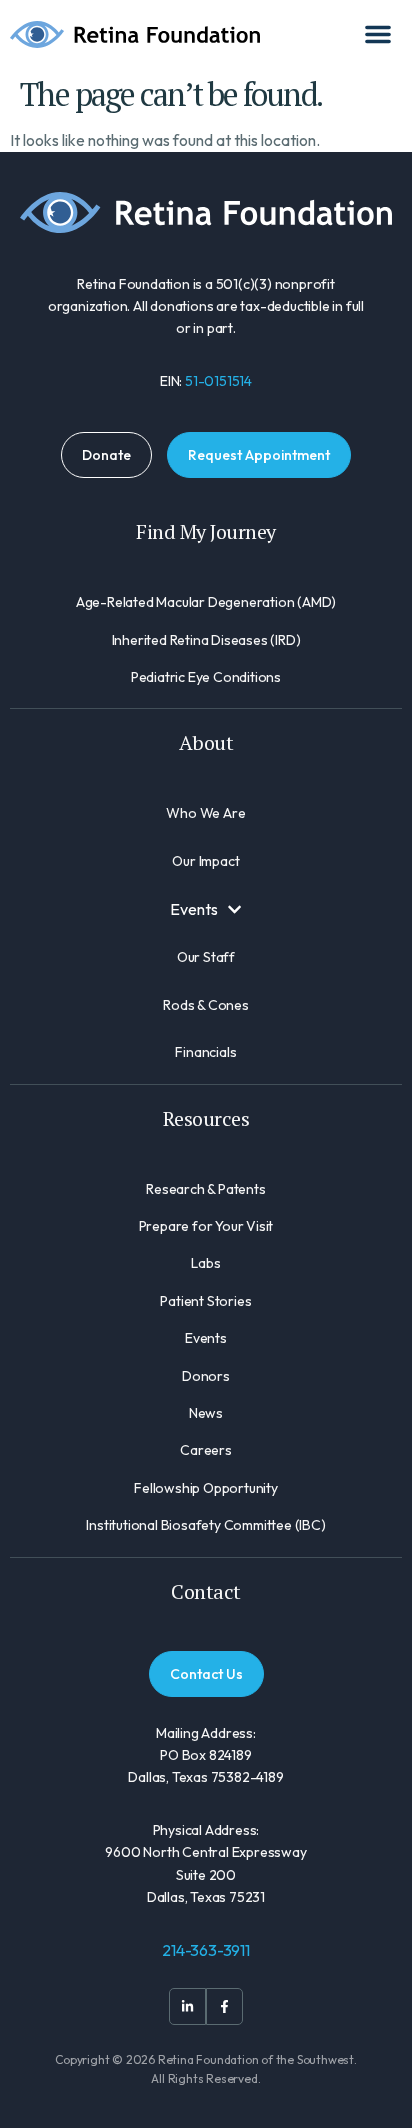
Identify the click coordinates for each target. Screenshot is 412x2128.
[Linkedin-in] (187, 2006)
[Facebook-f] (224, 2006)
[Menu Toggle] (378, 34)
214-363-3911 (206, 1950)
